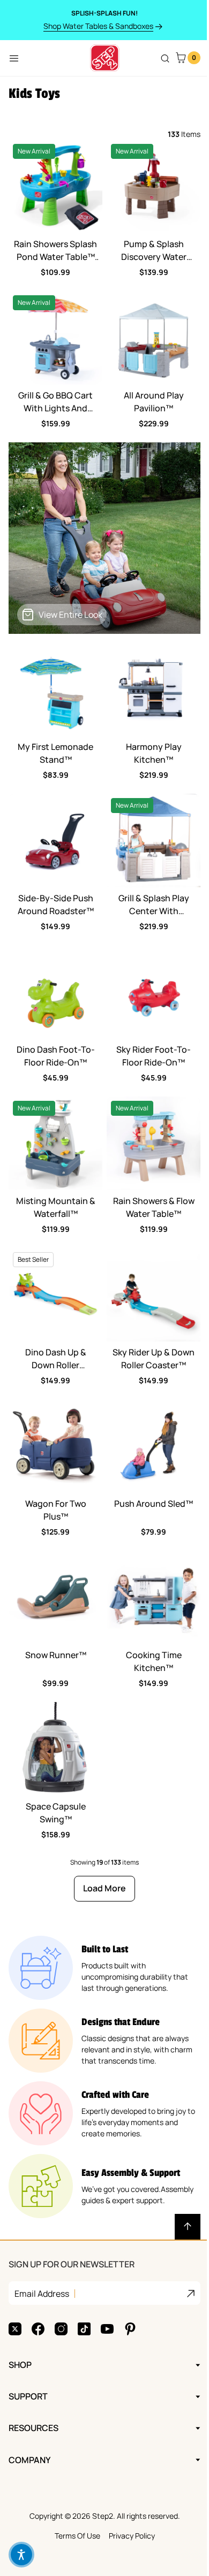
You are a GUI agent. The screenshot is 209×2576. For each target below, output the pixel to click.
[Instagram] (61, 2281)
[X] (15, 2281)
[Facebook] (38, 2281)
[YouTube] (107, 2281)
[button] (21, 2555)
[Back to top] (188, 2227)
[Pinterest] (130, 2281)
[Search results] (165, 58)
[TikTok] (84, 2281)
